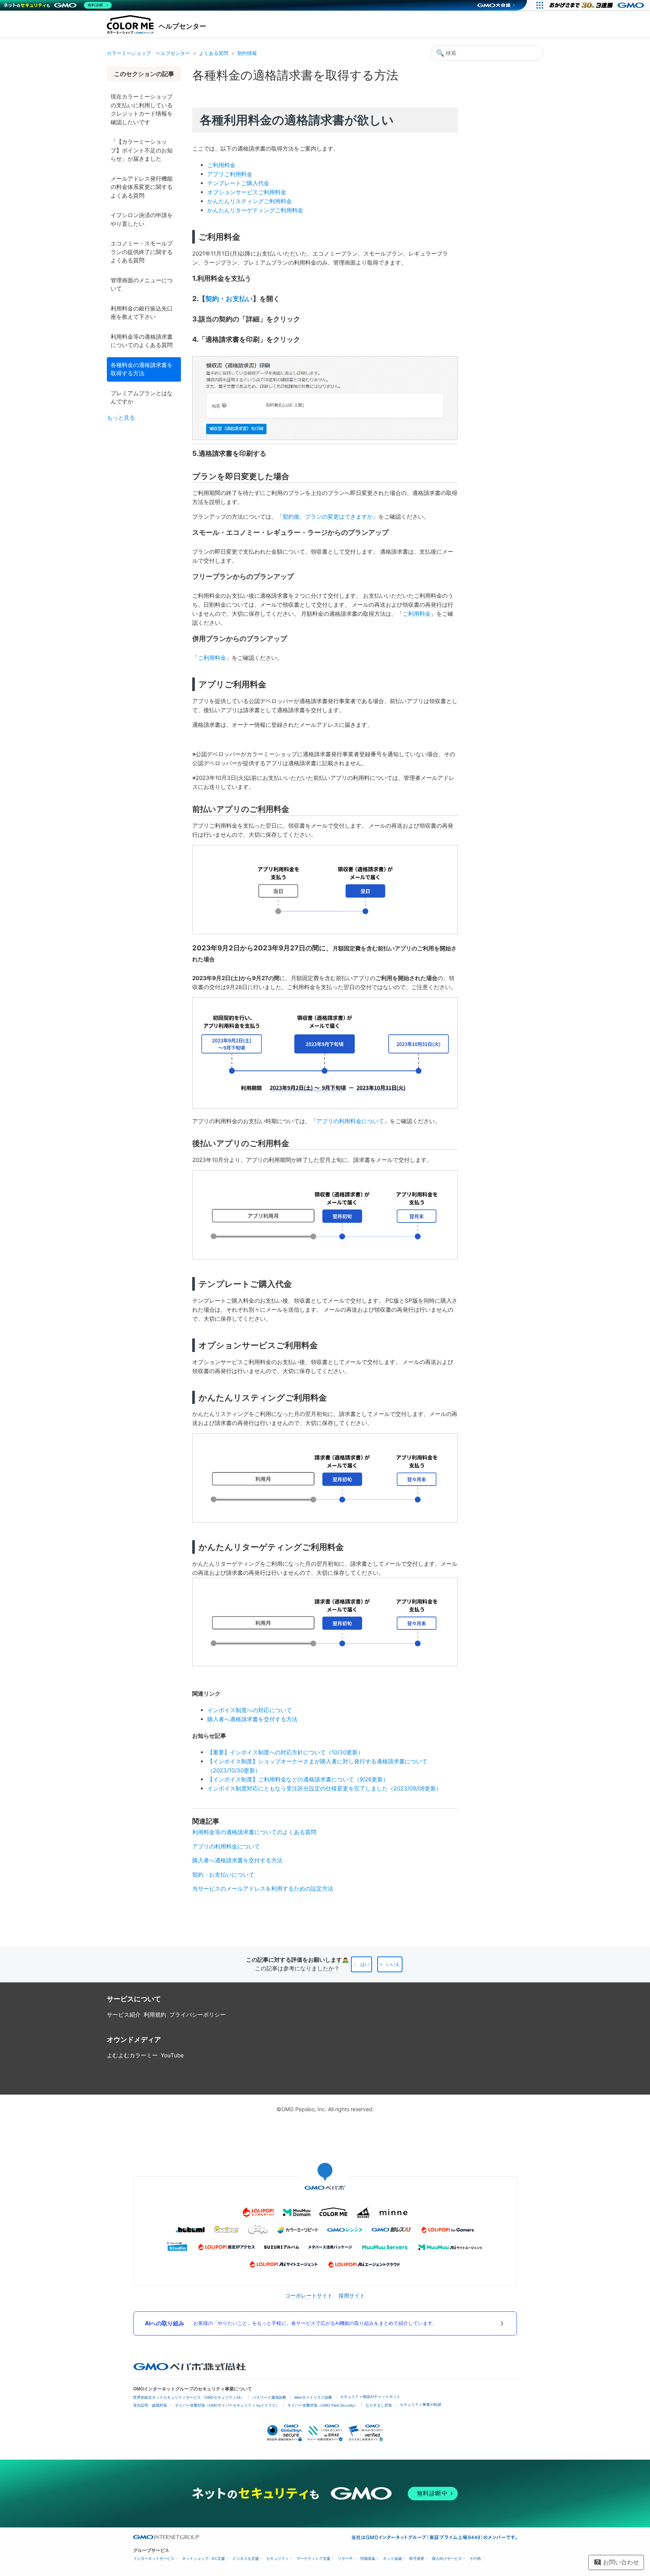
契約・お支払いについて (223, 1875)
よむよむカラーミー (132, 2055)
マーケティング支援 (313, 2558)
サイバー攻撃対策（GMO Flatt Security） (323, 2405)
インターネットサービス (154, 2558)
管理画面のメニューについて (142, 285)
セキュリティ (278, 2558)
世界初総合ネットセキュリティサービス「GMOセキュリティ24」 (189, 2397)
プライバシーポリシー (197, 2015)
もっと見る (121, 418)
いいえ (393, 1964)
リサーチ (345, 2558)
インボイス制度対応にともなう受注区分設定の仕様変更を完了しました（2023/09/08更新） (324, 1788)
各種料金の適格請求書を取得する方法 (142, 369)
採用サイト (352, 2295)
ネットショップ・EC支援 (204, 2558)
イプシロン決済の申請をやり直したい (142, 219)
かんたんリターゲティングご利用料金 (255, 210)
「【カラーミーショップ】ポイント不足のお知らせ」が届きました (142, 150)
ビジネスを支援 (246, 2558)
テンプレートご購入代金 (238, 183)
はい (365, 1964)
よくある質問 (214, 53)
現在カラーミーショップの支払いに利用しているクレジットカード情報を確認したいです (142, 109)
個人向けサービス (447, 2558)
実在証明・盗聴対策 (150, 2405)
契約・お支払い (229, 298)
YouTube (172, 2055)
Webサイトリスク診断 (313, 2397)
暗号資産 (417, 2558)
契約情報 (247, 53)
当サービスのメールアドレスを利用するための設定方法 (263, 1889)
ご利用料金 (221, 165)
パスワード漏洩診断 (269, 2397)
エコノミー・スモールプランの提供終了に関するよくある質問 (142, 252)
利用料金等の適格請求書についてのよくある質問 (142, 341)
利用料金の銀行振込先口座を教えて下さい (142, 313)
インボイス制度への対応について (250, 1710)
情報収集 (368, 2558)
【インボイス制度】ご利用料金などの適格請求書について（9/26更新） (298, 1779)
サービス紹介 (124, 2015)
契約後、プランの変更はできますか (328, 517)
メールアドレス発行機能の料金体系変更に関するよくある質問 (142, 187)
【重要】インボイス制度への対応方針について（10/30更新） (285, 1752)
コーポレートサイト (309, 2295)
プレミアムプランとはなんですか (142, 397)
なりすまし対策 (379, 2405)
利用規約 (155, 2015)
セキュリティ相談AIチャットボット (370, 2397)
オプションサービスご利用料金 (247, 192)
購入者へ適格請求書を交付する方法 (252, 1719)
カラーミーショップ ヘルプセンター (148, 53)
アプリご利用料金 (230, 174)
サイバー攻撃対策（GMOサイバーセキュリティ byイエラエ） (227, 2405)
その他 (475, 2558)
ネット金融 (392, 2558)
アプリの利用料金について (350, 1121)
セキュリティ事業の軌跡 (421, 2405)
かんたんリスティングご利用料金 (250, 201)
